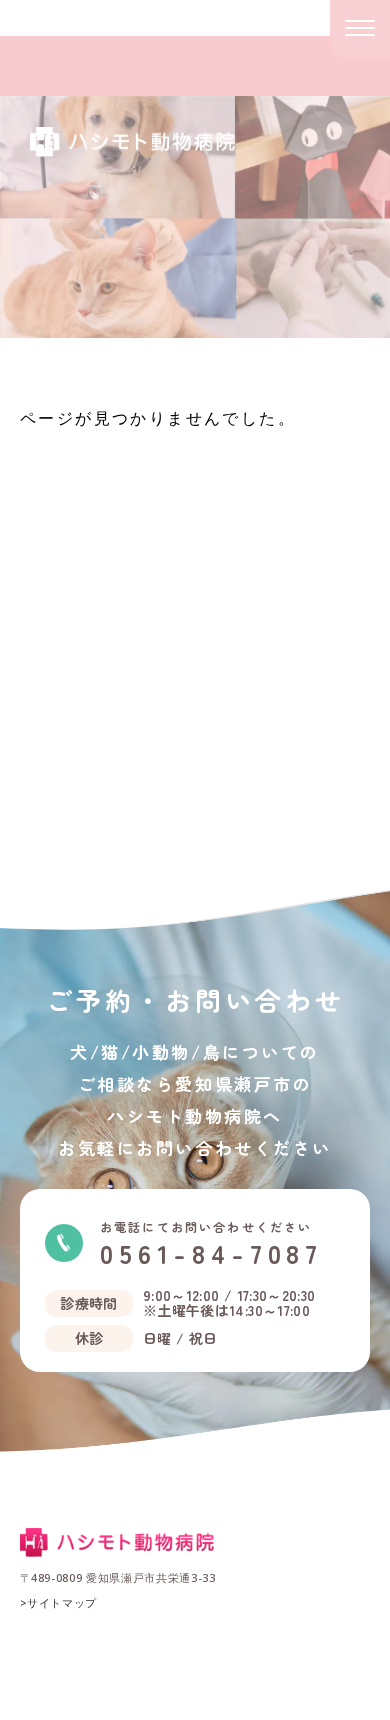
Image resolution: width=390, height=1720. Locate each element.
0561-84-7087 (211, 1244)
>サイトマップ (59, 1602)
